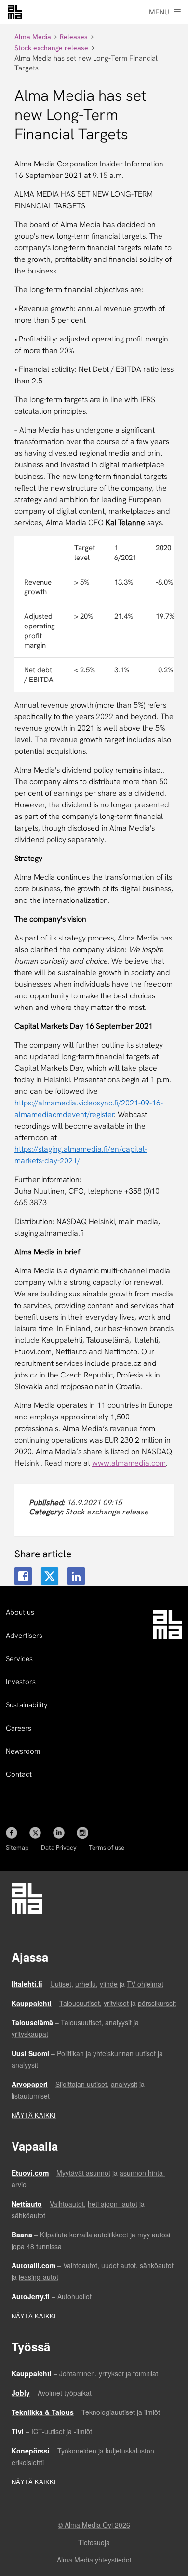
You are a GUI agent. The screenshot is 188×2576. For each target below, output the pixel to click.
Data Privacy (59, 1847)
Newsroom (23, 1751)
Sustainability (27, 1705)
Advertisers (24, 1636)
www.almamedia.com (129, 1463)
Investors (21, 1682)
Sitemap (17, 1847)
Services (19, 1659)
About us (20, 1612)
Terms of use (107, 1847)
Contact (19, 1774)
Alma (15, 12)
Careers (19, 1728)
